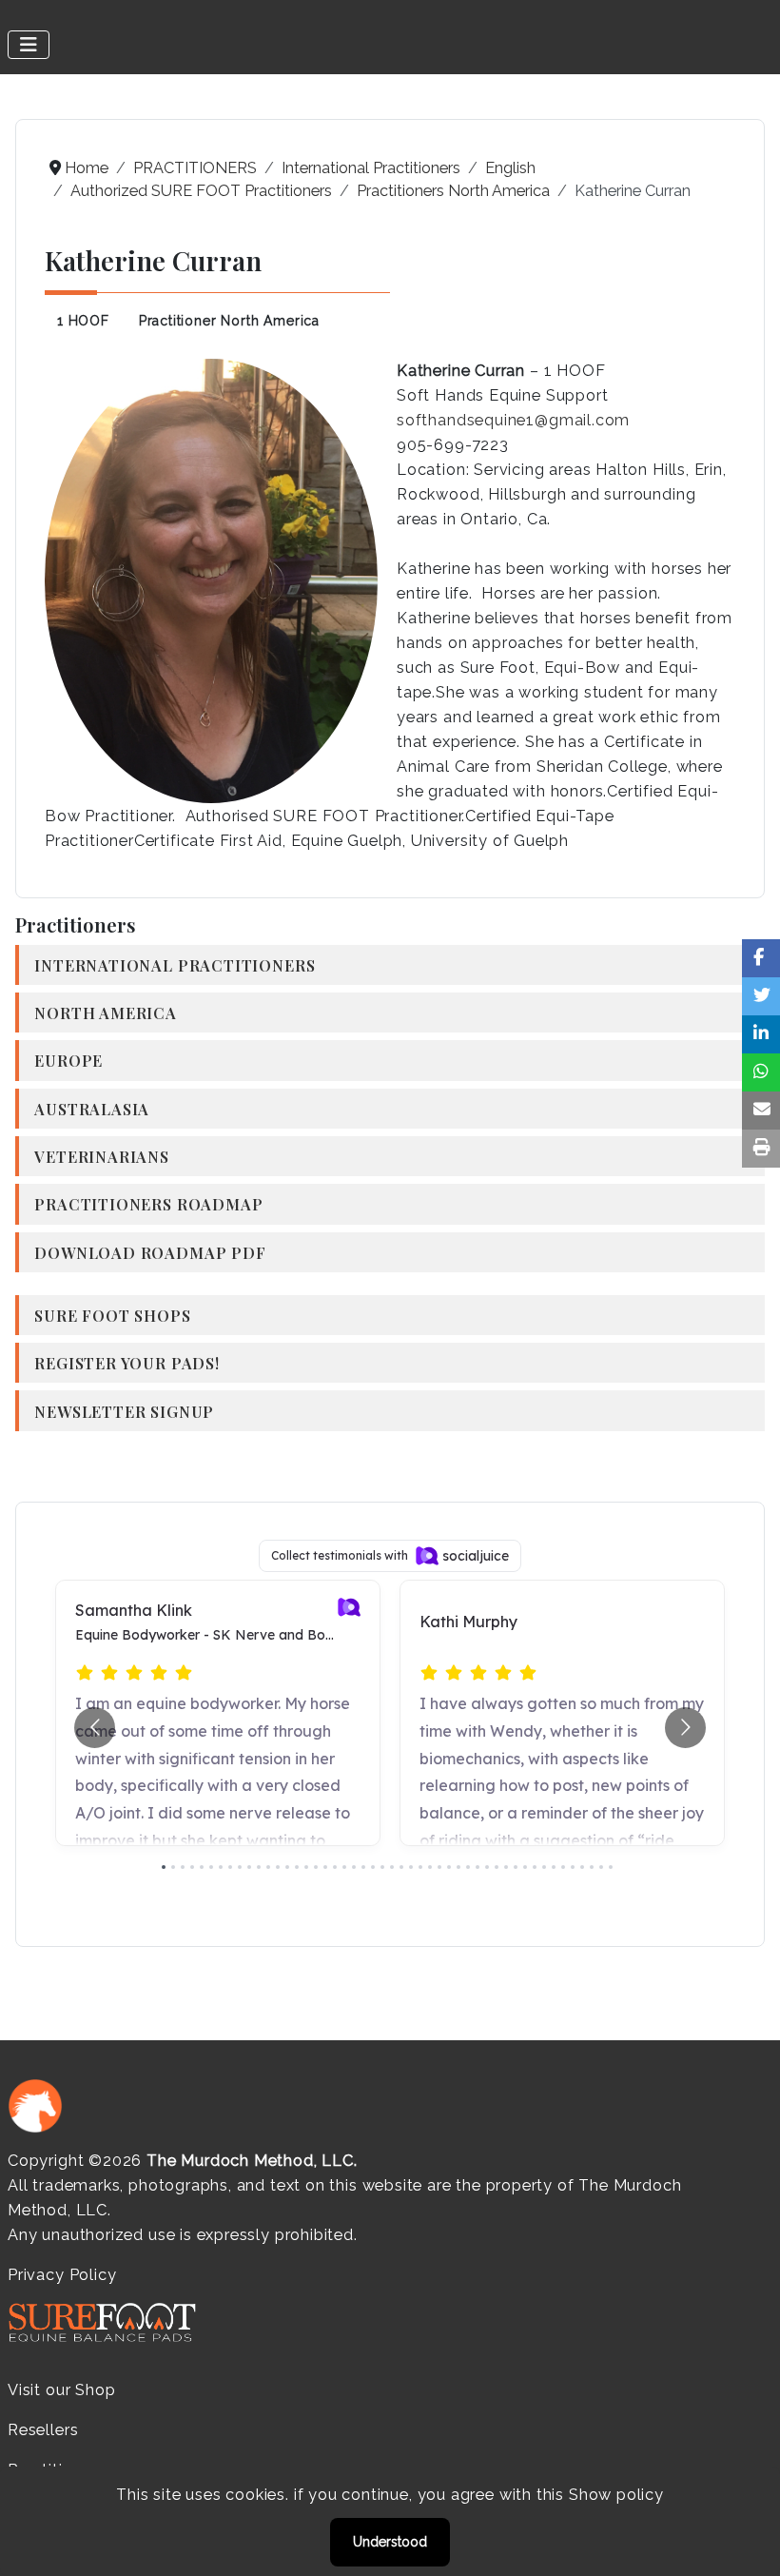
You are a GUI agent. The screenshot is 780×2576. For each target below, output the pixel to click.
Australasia (92, 1109)
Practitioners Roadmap (148, 1204)
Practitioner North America (229, 321)
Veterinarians (102, 1156)
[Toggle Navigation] (29, 45)
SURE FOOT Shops (112, 1315)
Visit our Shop (61, 2390)
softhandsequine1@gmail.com (513, 420)
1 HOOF (83, 321)
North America (106, 1013)
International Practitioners (175, 965)
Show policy (616, 2495)
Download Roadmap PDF (150, 1252)
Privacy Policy (62, 2275)
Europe (68, 1060)
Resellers (43, 2430)
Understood (390, 2542)
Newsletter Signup (124, 1411)
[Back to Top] (747, 2541)
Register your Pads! (127, 1363)
